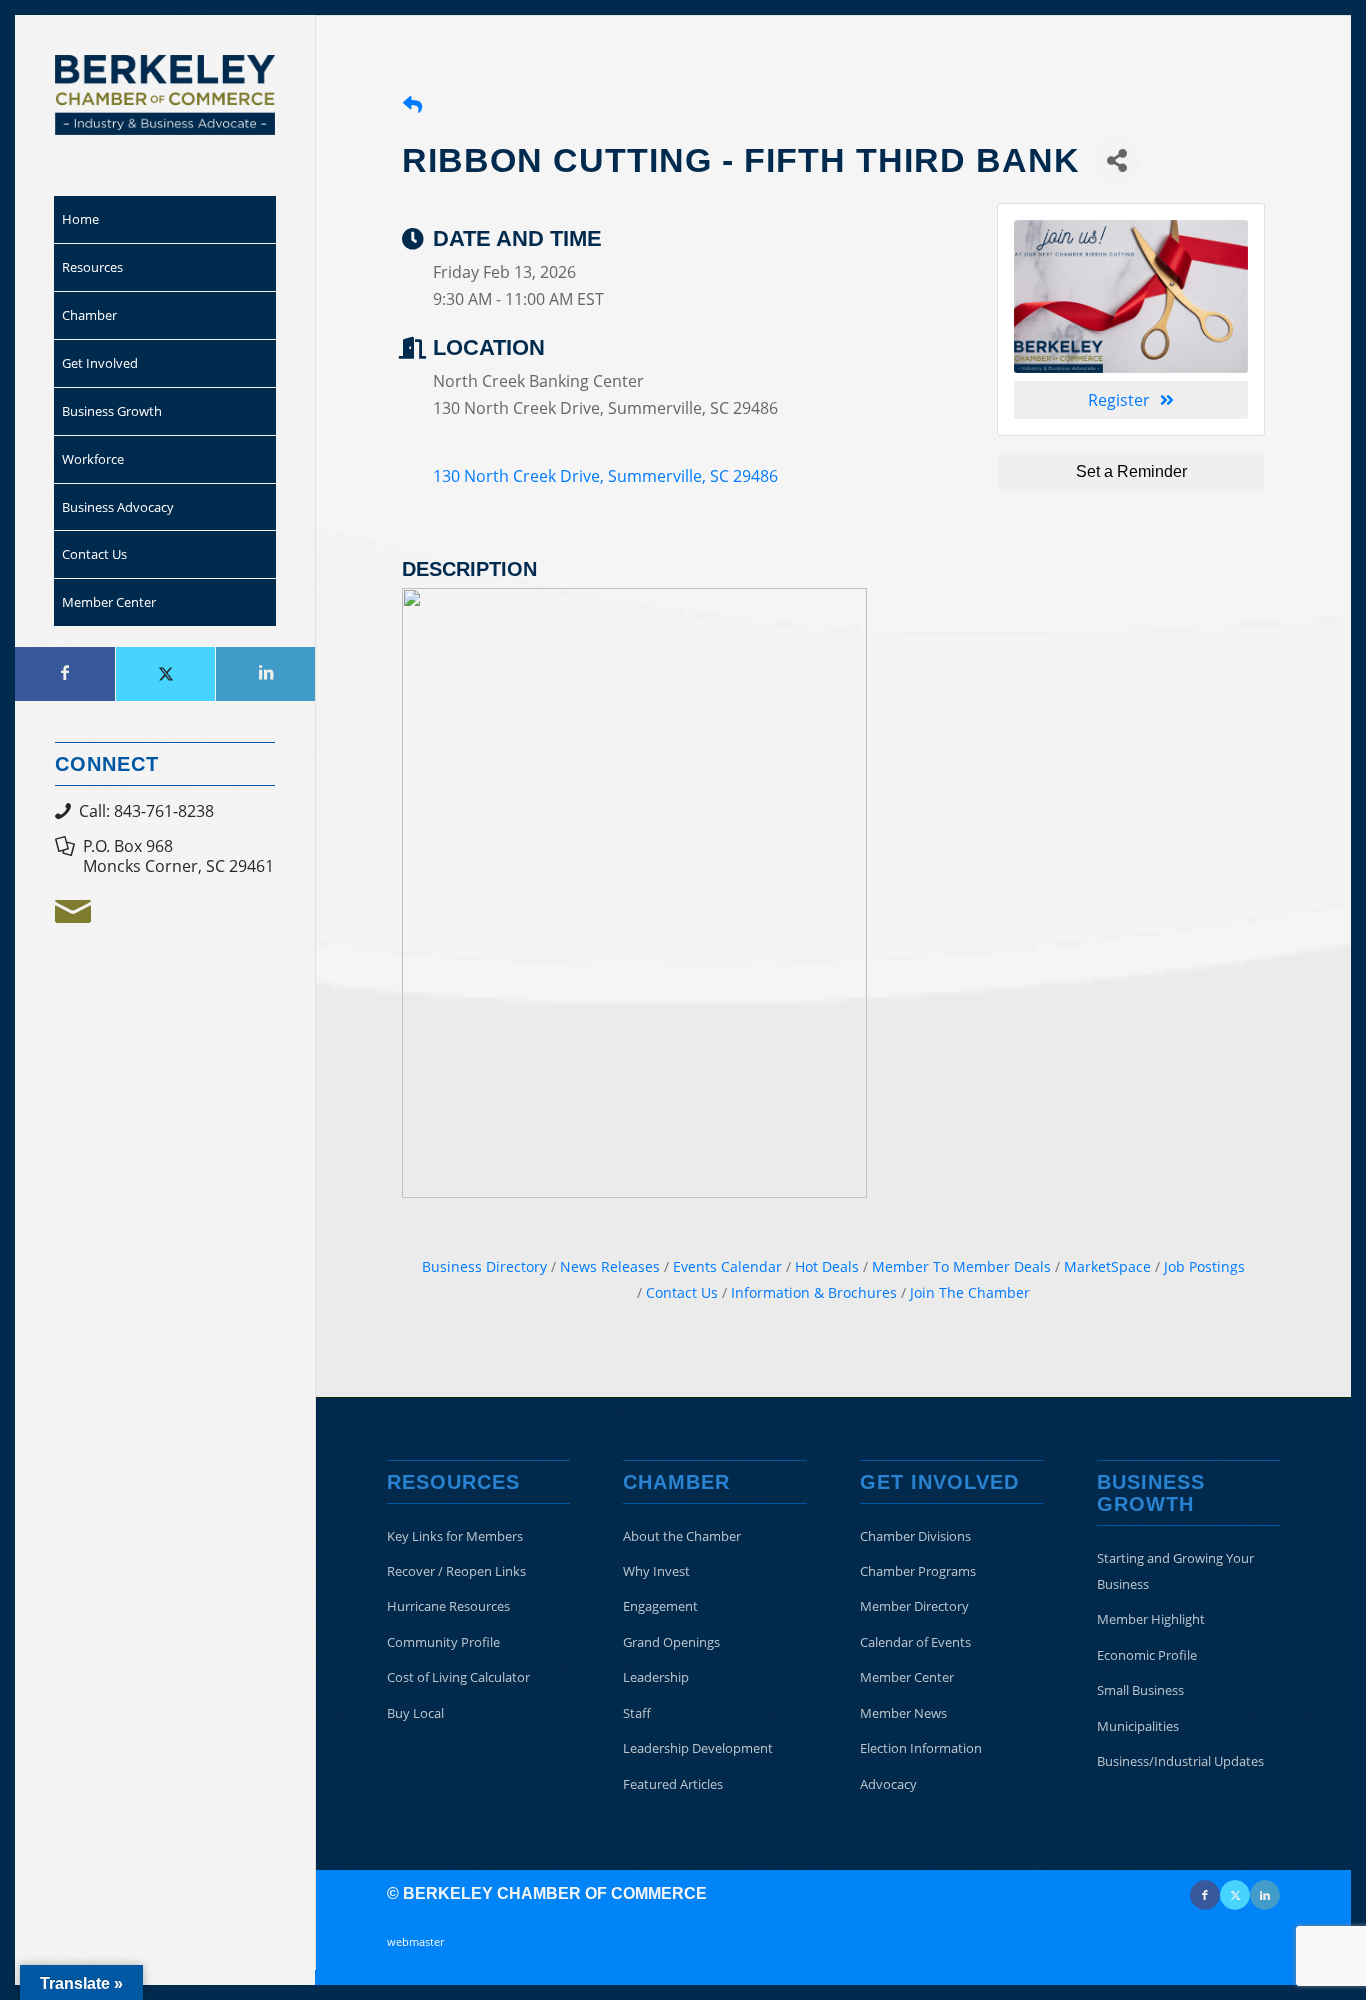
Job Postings (1204, 1266)
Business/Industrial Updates (1180, 1761)
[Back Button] (412, 105)
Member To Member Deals (961, 1266)
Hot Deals (827, 1266)
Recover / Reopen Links (456, 1571)
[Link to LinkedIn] (265, 674)
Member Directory (914, 1606)
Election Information (921, 1748)
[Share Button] (1117, 160)
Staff (637, 1713)
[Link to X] (165, 674)
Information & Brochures (814, 1292)
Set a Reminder (1131, 471)
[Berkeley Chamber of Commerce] (165, 95)
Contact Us (682, 1292)
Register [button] (1119, 400)
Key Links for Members (455, 1536)
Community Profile (443, 1642)
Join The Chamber (970, 1292)
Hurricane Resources (448, 1606)
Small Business (1140, 1690)
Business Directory (484, 1266)
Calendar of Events (915, 1642)
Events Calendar (727, 1266)
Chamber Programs (918, 1571)
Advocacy (888, 1784)
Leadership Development (698, 1748)
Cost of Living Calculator (458, 1677)
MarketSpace (1107, 1266)
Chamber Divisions (915, 1536)
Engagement (660, 1606)
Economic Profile (1147, 1655)
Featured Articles (673, 1784)
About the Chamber (682, 1536)
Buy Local (415, 1713)
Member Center (907, 1677)
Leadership (656, 1677)
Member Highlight (1151, 1619)
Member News (903, 1713)
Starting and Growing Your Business (1175, 1571)
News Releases (610, 1266)
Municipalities (1138, 1726)
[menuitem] (165, 220)
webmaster (415, 1941)
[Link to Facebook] (65, 674)
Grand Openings (671, 1642)
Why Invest (656, 1571)
